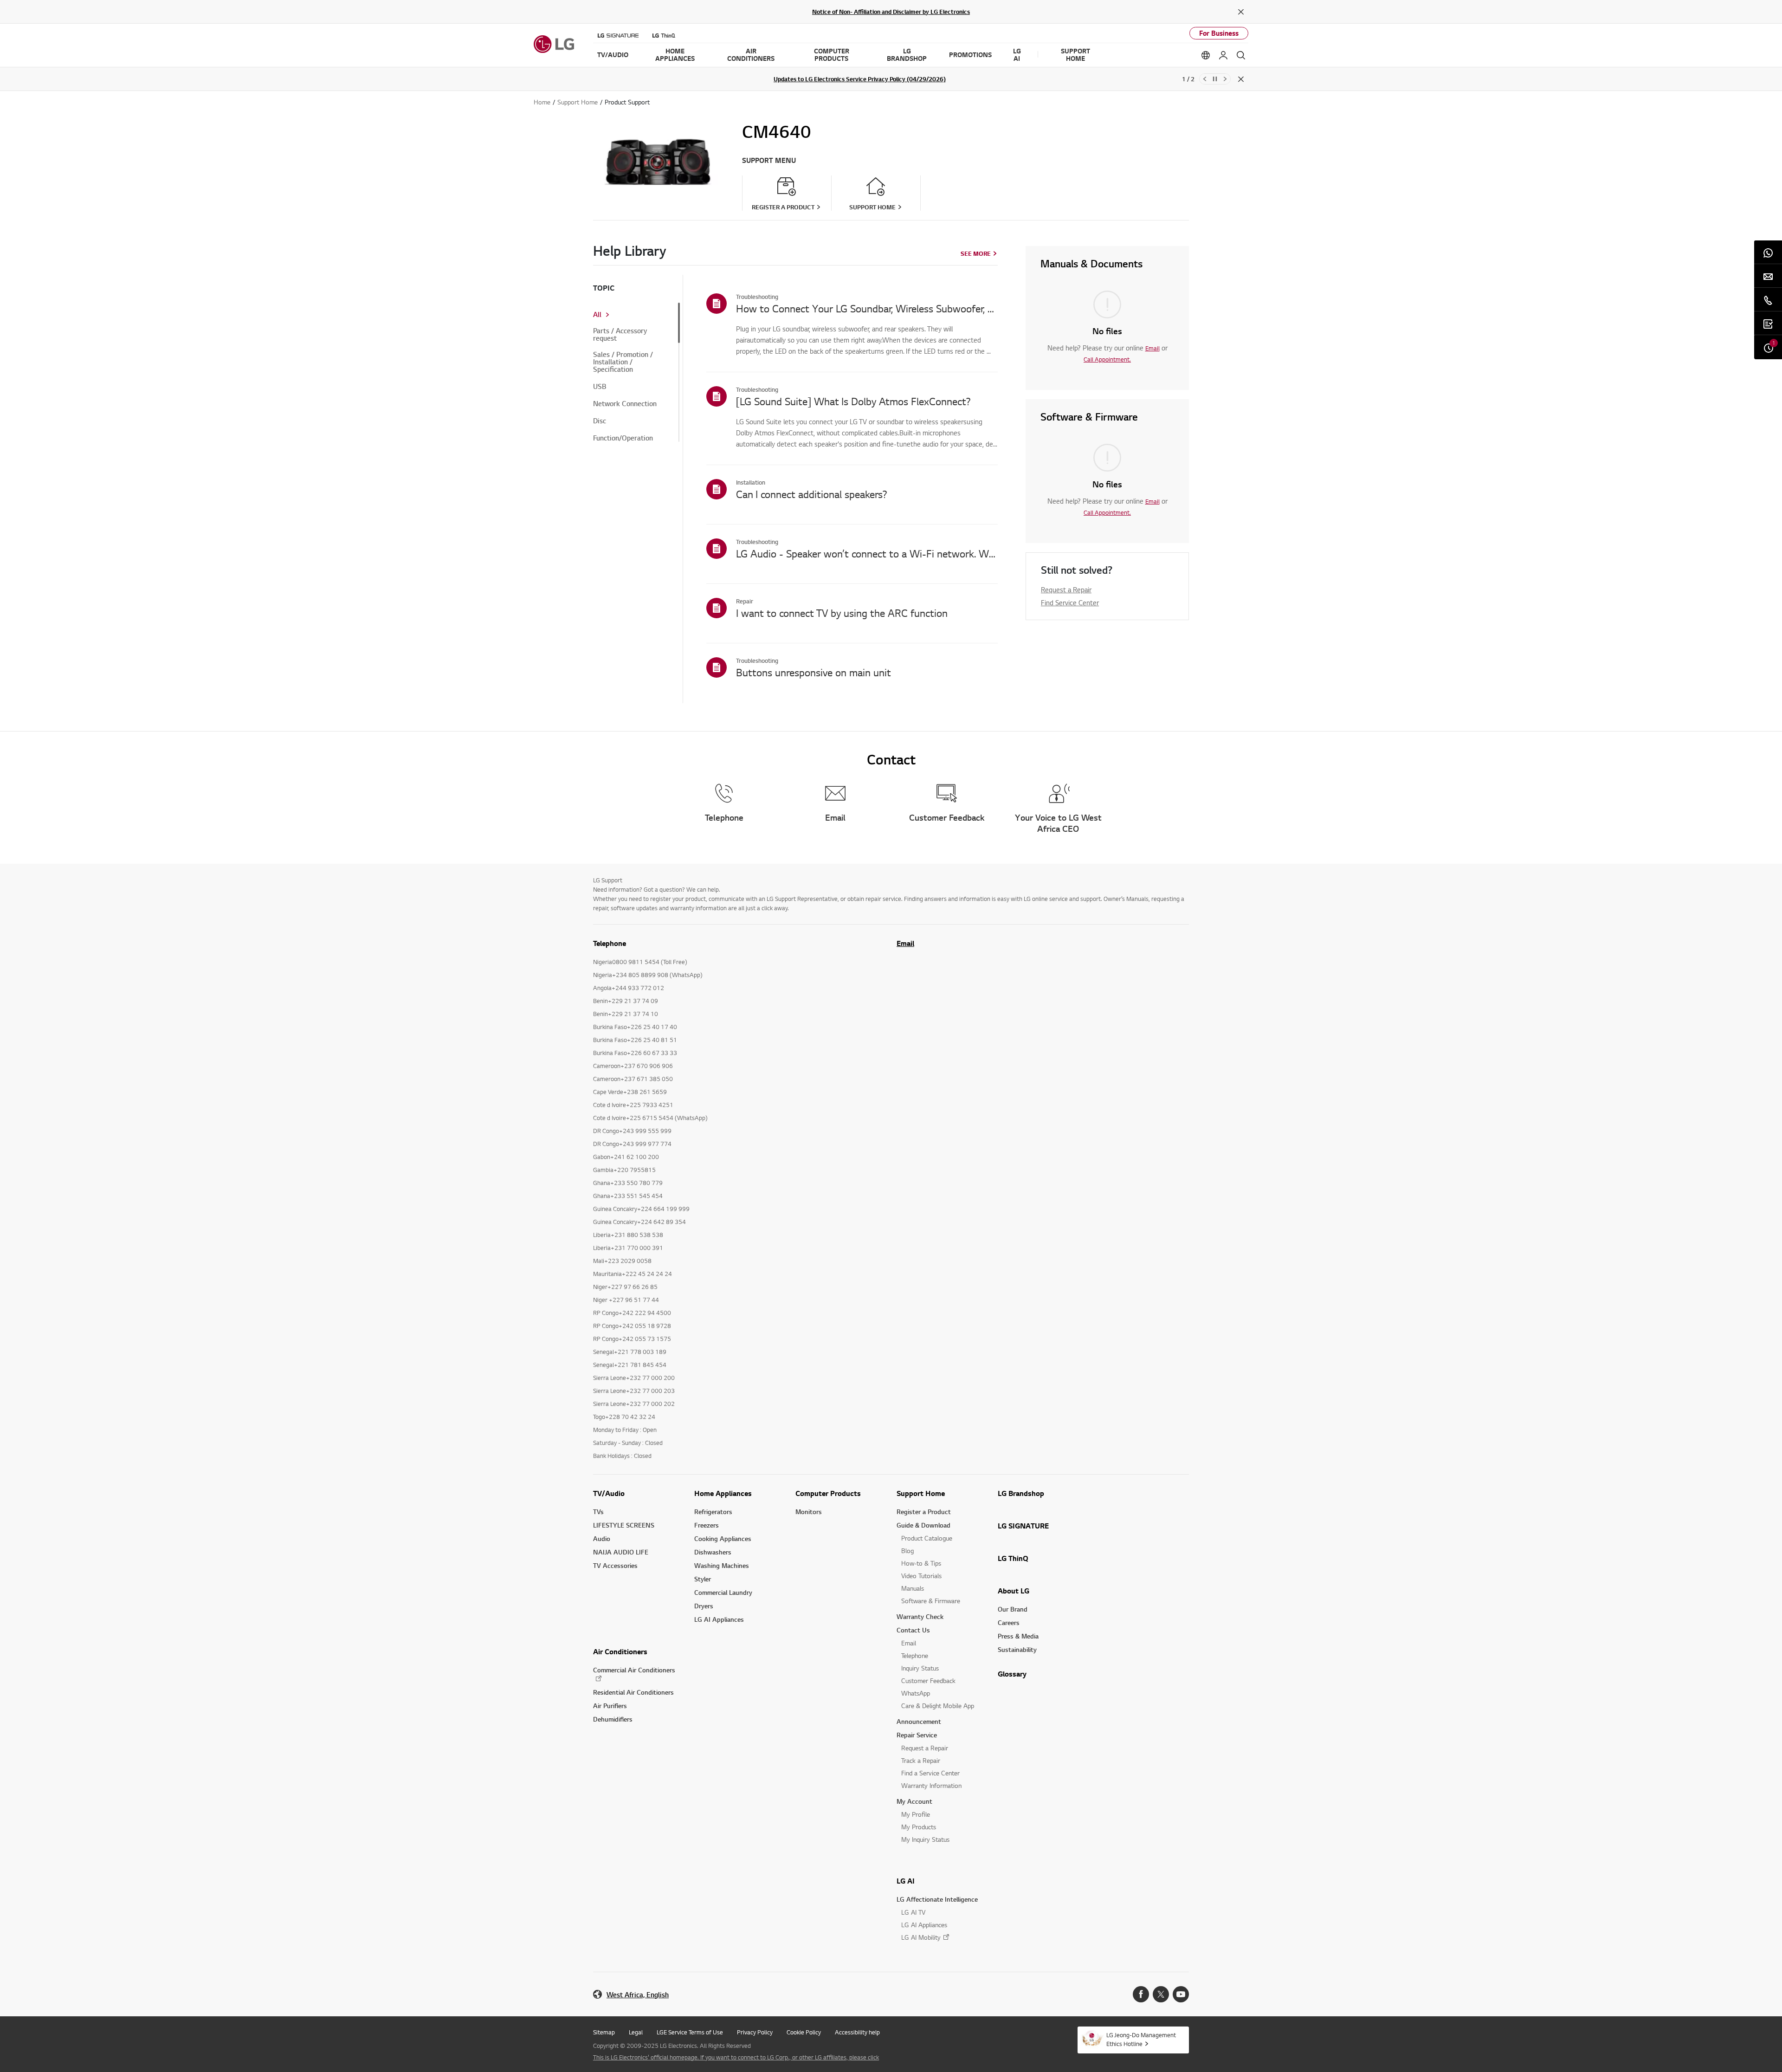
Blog (907, 1551)
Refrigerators (713, 1512)
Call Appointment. (1107, 359)
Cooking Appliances (723, 1538)
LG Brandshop (1021, 1493)
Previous (1205, 79)
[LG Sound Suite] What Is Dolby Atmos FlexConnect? (853, 401)
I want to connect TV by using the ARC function (842, 613)
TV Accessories (615, 1565)
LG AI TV (913, 1912)
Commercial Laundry (723, 1592)
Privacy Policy (755, 2032)
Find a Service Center (930, 1773)
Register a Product (924, 1512)
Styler (703, 1579)
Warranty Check (920, 1616)
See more (976, 253)
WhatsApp (916, 1693)
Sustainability (1017, 1649)
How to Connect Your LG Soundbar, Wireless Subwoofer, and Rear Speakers (867, 308)
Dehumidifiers (613, 1719)
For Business (1219, 33)
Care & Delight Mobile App (938, 1706)
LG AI (906, 1881)
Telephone (915, 1655)
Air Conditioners (620, 1651)
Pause (1215, 79)
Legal (636, 2032)
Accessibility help (857, 2032)
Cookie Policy (804, 2032)
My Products (919, 1827)
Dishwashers (713, 1552)
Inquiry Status (920, 1668)
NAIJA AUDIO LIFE (621, 1552)
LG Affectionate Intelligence (937, 1899)
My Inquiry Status (925, 1839)
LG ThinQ (1013, 1558)
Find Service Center (1070, 602)
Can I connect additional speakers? (812, 494)
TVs (598, 1512)
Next (1225, 79)
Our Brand (1013, 1609)
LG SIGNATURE (1023, 1526)
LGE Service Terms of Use (690, 2032)
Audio (602, 1538)
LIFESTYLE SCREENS (624, 1525)
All (597, 315)
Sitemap (604, 2032)
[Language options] (1206, 55)
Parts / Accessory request (620, 335)
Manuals (913, 1588)
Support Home (921, 1493)
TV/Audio (609, 1493)
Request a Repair (1066, 589)
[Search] (1241, 55)
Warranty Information (931, 1785)
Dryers (704, 1606)
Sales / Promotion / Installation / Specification (623, 362)
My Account (914, 1801)
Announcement (919, 1721)
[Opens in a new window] (1141, 1994)
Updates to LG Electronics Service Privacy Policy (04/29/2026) (860, 79)
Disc (600, 421)
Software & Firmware (931, 1601)
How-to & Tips (921, 1563)
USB (600, 387)
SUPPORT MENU (769, 160)
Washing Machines (722, 1565)
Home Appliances (723, 1493)
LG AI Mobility (921, 1937)
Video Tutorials (921, 1576)
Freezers (707, 1525)
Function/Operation (623, 438)
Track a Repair (921, 1760)
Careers (1009, 1622)
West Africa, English (638, 1995)
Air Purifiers (610, 1706)
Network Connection (625, 404)
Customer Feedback (928, 1680)
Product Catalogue (927, 1538)
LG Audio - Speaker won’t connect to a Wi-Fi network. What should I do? (867, 553)
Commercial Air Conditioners (634, 1670)
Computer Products (828, 1493)
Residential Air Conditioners (633, 1692)
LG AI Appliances (719, 1619)
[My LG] (1223, 55)
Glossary (1012, 1674)
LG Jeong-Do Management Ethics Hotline (1141, 2039)
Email (1152, 348)
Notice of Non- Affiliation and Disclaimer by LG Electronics (891, 12)
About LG (1014, 1591)
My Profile (916, 1814)
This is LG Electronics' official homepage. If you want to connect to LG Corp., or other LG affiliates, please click (736, 2057)
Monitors (809, 1512)
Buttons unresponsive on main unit (814, 672)
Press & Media (1018, 1636)
